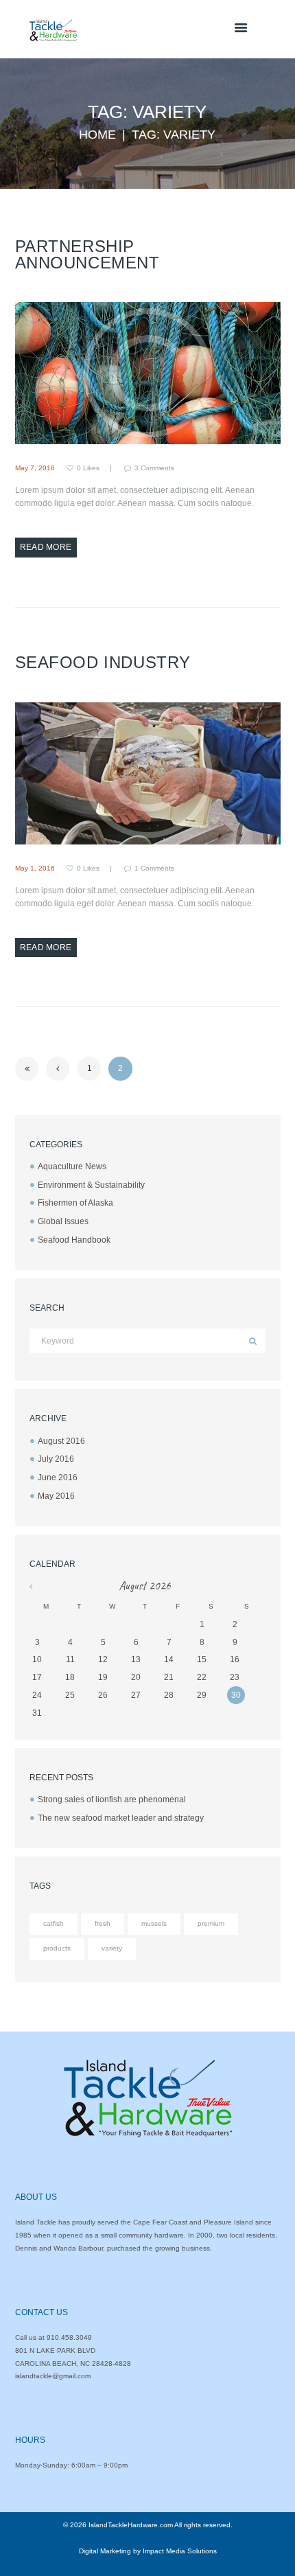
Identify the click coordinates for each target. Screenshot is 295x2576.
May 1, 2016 (35, 868)
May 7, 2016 (35, 468)
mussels (154, 1923)
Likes (88, 468)
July (56, 1459)
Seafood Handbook (74, 1240)
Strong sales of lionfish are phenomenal (112, 1799)
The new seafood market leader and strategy (121, 1818)
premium (211, 1923)
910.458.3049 (69, 2337)
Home (97, 135)
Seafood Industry (103, 662)
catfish (54, 1923)
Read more (46, 547)
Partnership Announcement (87, 254)
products (57, 1948)
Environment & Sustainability (91, 1185)
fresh (103, 1923)
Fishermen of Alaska (75, 1203)
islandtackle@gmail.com (53, 2376)
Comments (154, 468)
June (58, 1477)
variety (112, 1948)
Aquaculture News (72, 1166)
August (61, 1441)
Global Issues (63, 1221)
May (56, 1496)
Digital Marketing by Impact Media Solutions (148, 2551)
